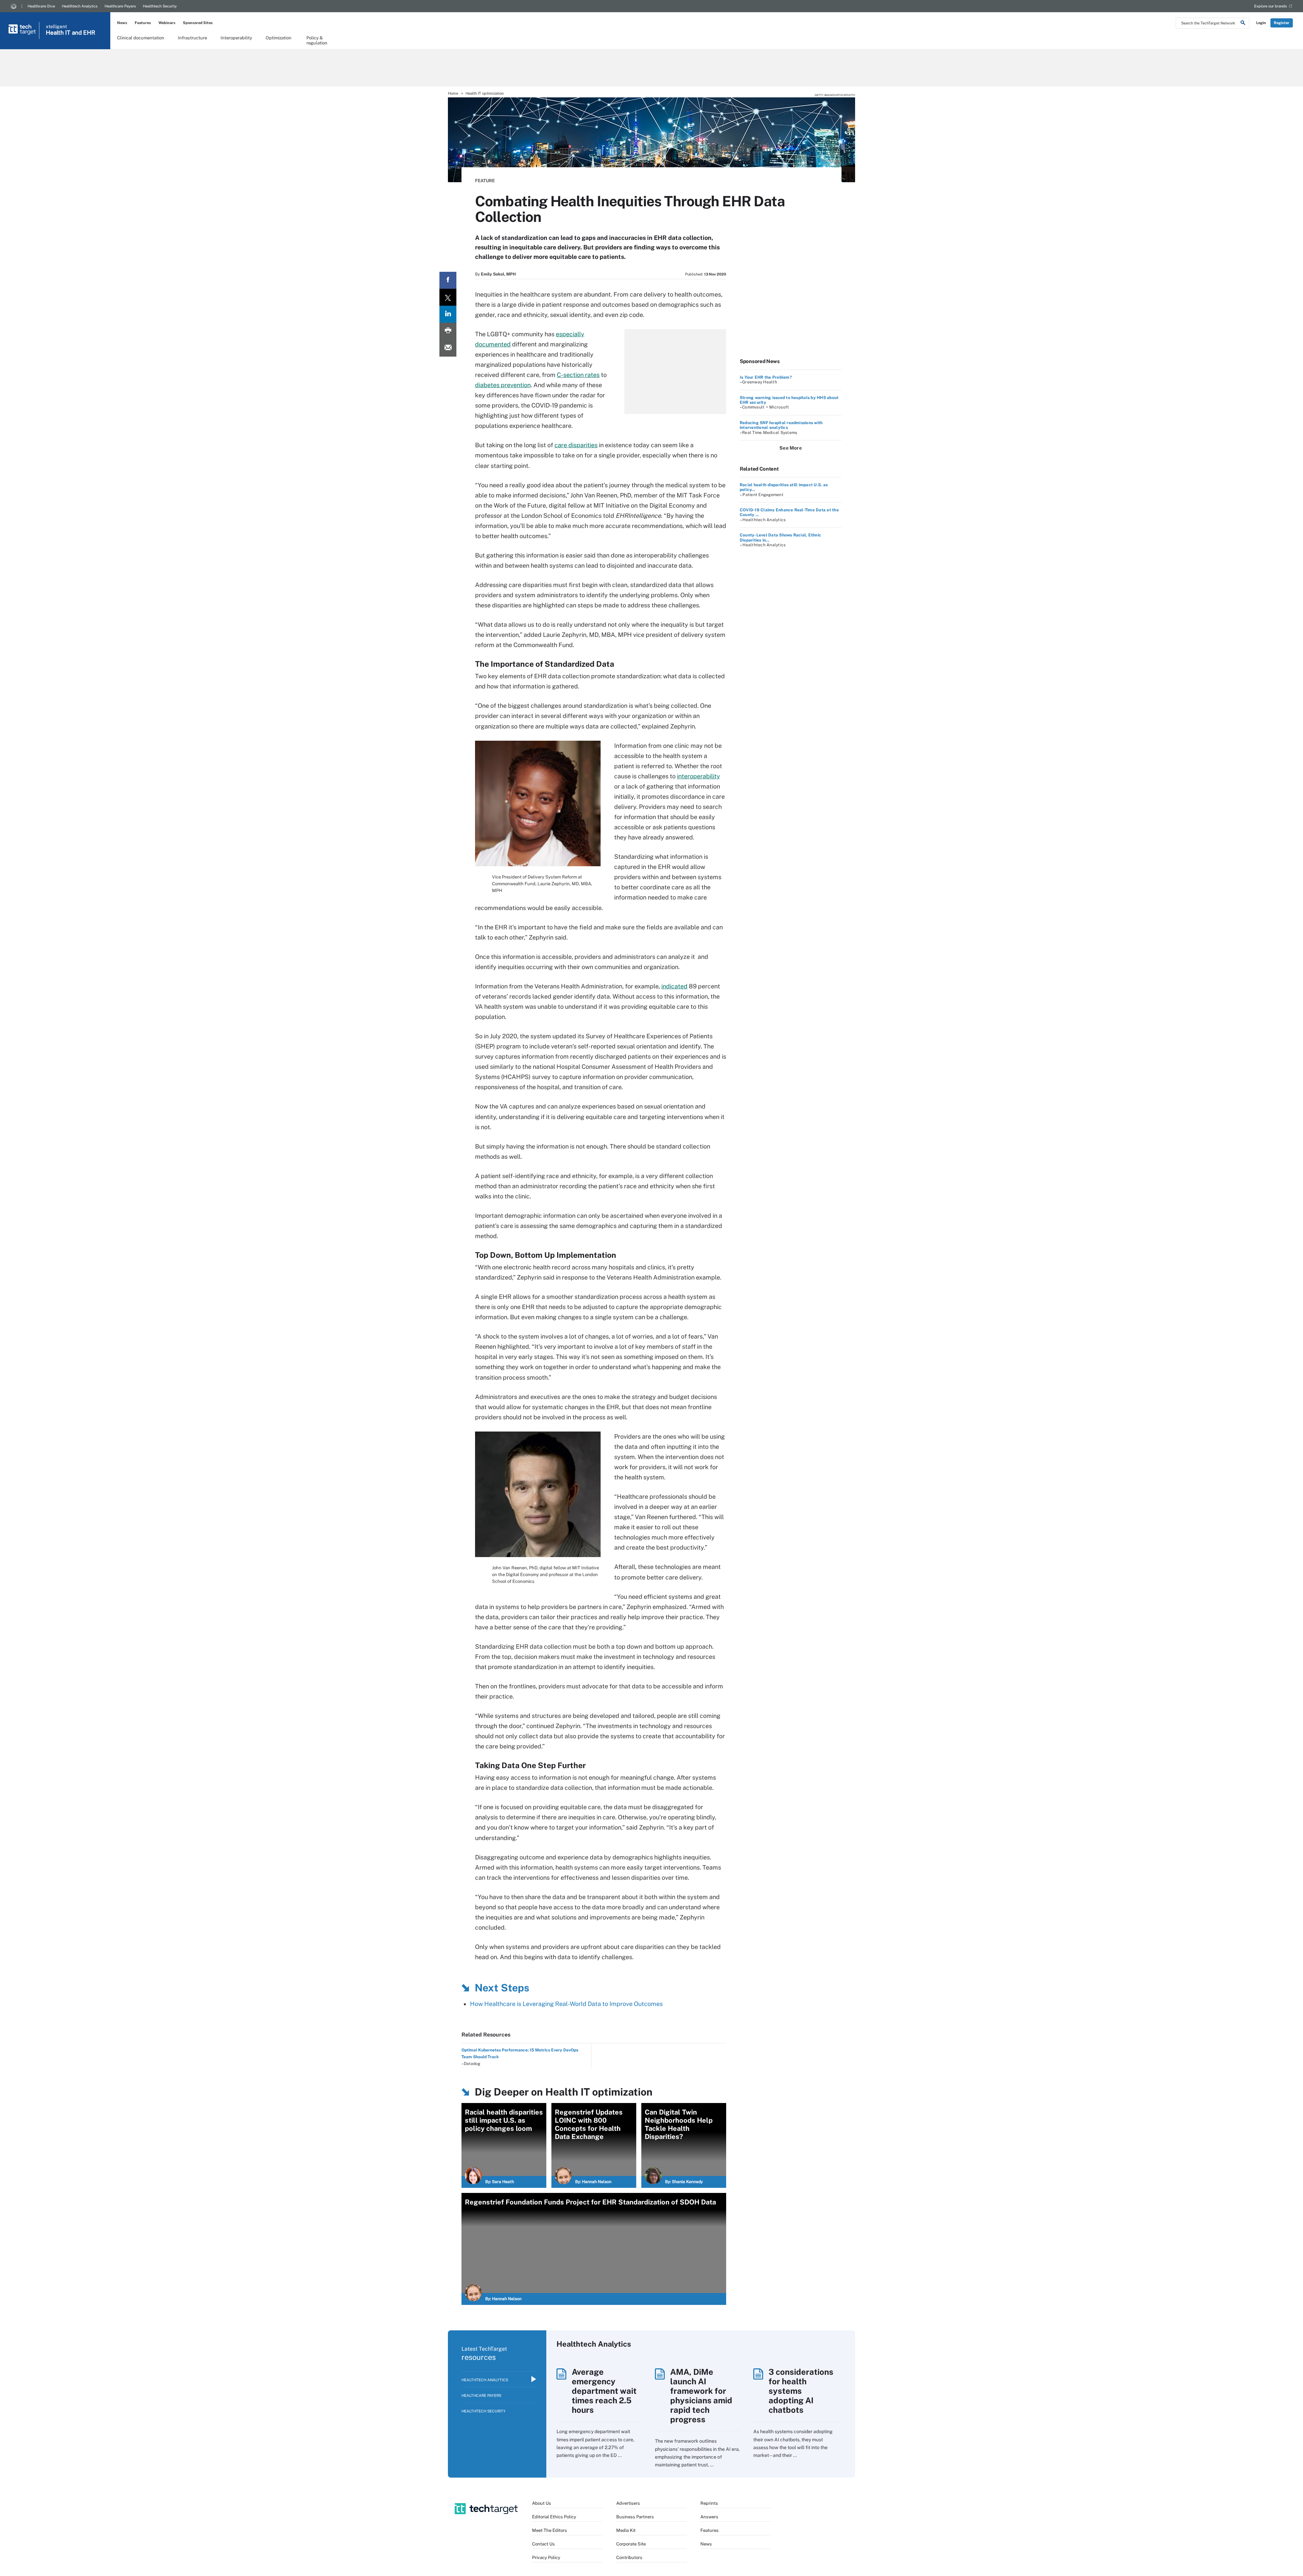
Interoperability (236, 38)
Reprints (709, 2503)
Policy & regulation (317, 40)
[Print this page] (448, 331)
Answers (709, 2517)
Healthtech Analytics (80, 6)
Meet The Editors (550, 2530)
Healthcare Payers (120, 6)
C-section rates (578, 375)
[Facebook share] (448, 280)
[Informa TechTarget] (14, 6)
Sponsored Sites (198, 23)
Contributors (629, 2558)
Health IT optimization (485, 93)
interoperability (698, 776)
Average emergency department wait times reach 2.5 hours (604, 2391)
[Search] (1243, 24)
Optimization (279, 38)
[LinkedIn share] (448, 314)
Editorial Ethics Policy (554, 2517)
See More (791, 448)
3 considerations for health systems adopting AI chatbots (801, 2391)
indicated (674, 986)
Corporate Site (631, 2544)
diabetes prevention (503, 385)
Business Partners (635, 2517)
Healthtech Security (160, 6)
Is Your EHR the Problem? (766, 377)
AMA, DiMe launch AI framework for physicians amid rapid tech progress (701, 2395)
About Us (542, 2503)
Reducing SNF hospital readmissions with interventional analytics (781, 425)
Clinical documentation (141, 38)
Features (143, 23)
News (122, 23)
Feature (485, 181)
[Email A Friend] (448, 348)
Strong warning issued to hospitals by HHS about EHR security (789, 400)
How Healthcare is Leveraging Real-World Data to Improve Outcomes (566, 2004)
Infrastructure (192, 38)
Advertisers (628, 2503)
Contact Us (543, 2544)
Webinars (167, 23)
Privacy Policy (546, 2558)
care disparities (576, 445)
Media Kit (626, 2530)
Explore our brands (1271, 6)
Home (453, 93)
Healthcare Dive (41, 6)
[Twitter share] (448, 297)
